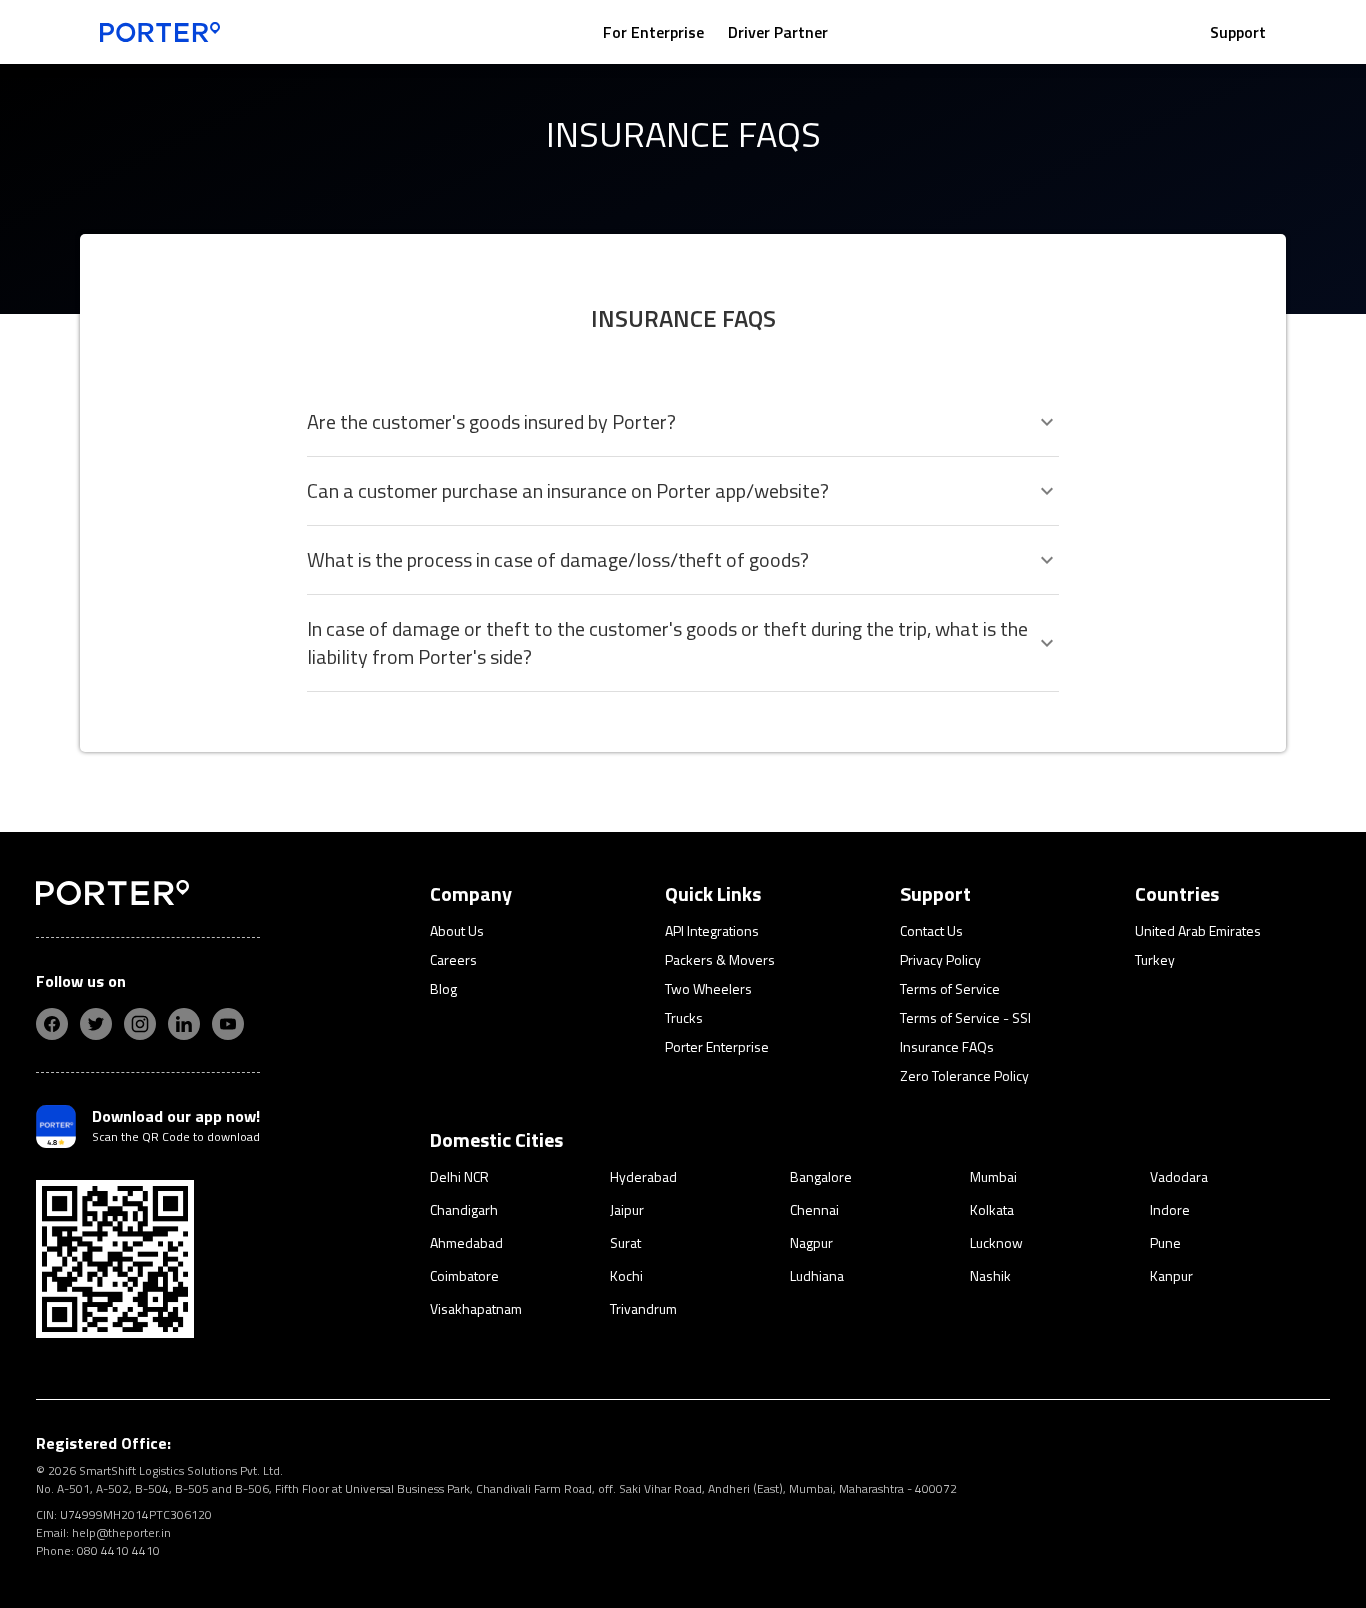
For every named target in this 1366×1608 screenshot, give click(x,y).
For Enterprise (653, 32)
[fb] (52, 1024)
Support (1238, 32)
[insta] (140, 1024)
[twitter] (96, 1024)
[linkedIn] (184, 1024)
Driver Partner (778, 32)
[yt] (228, 1024)
